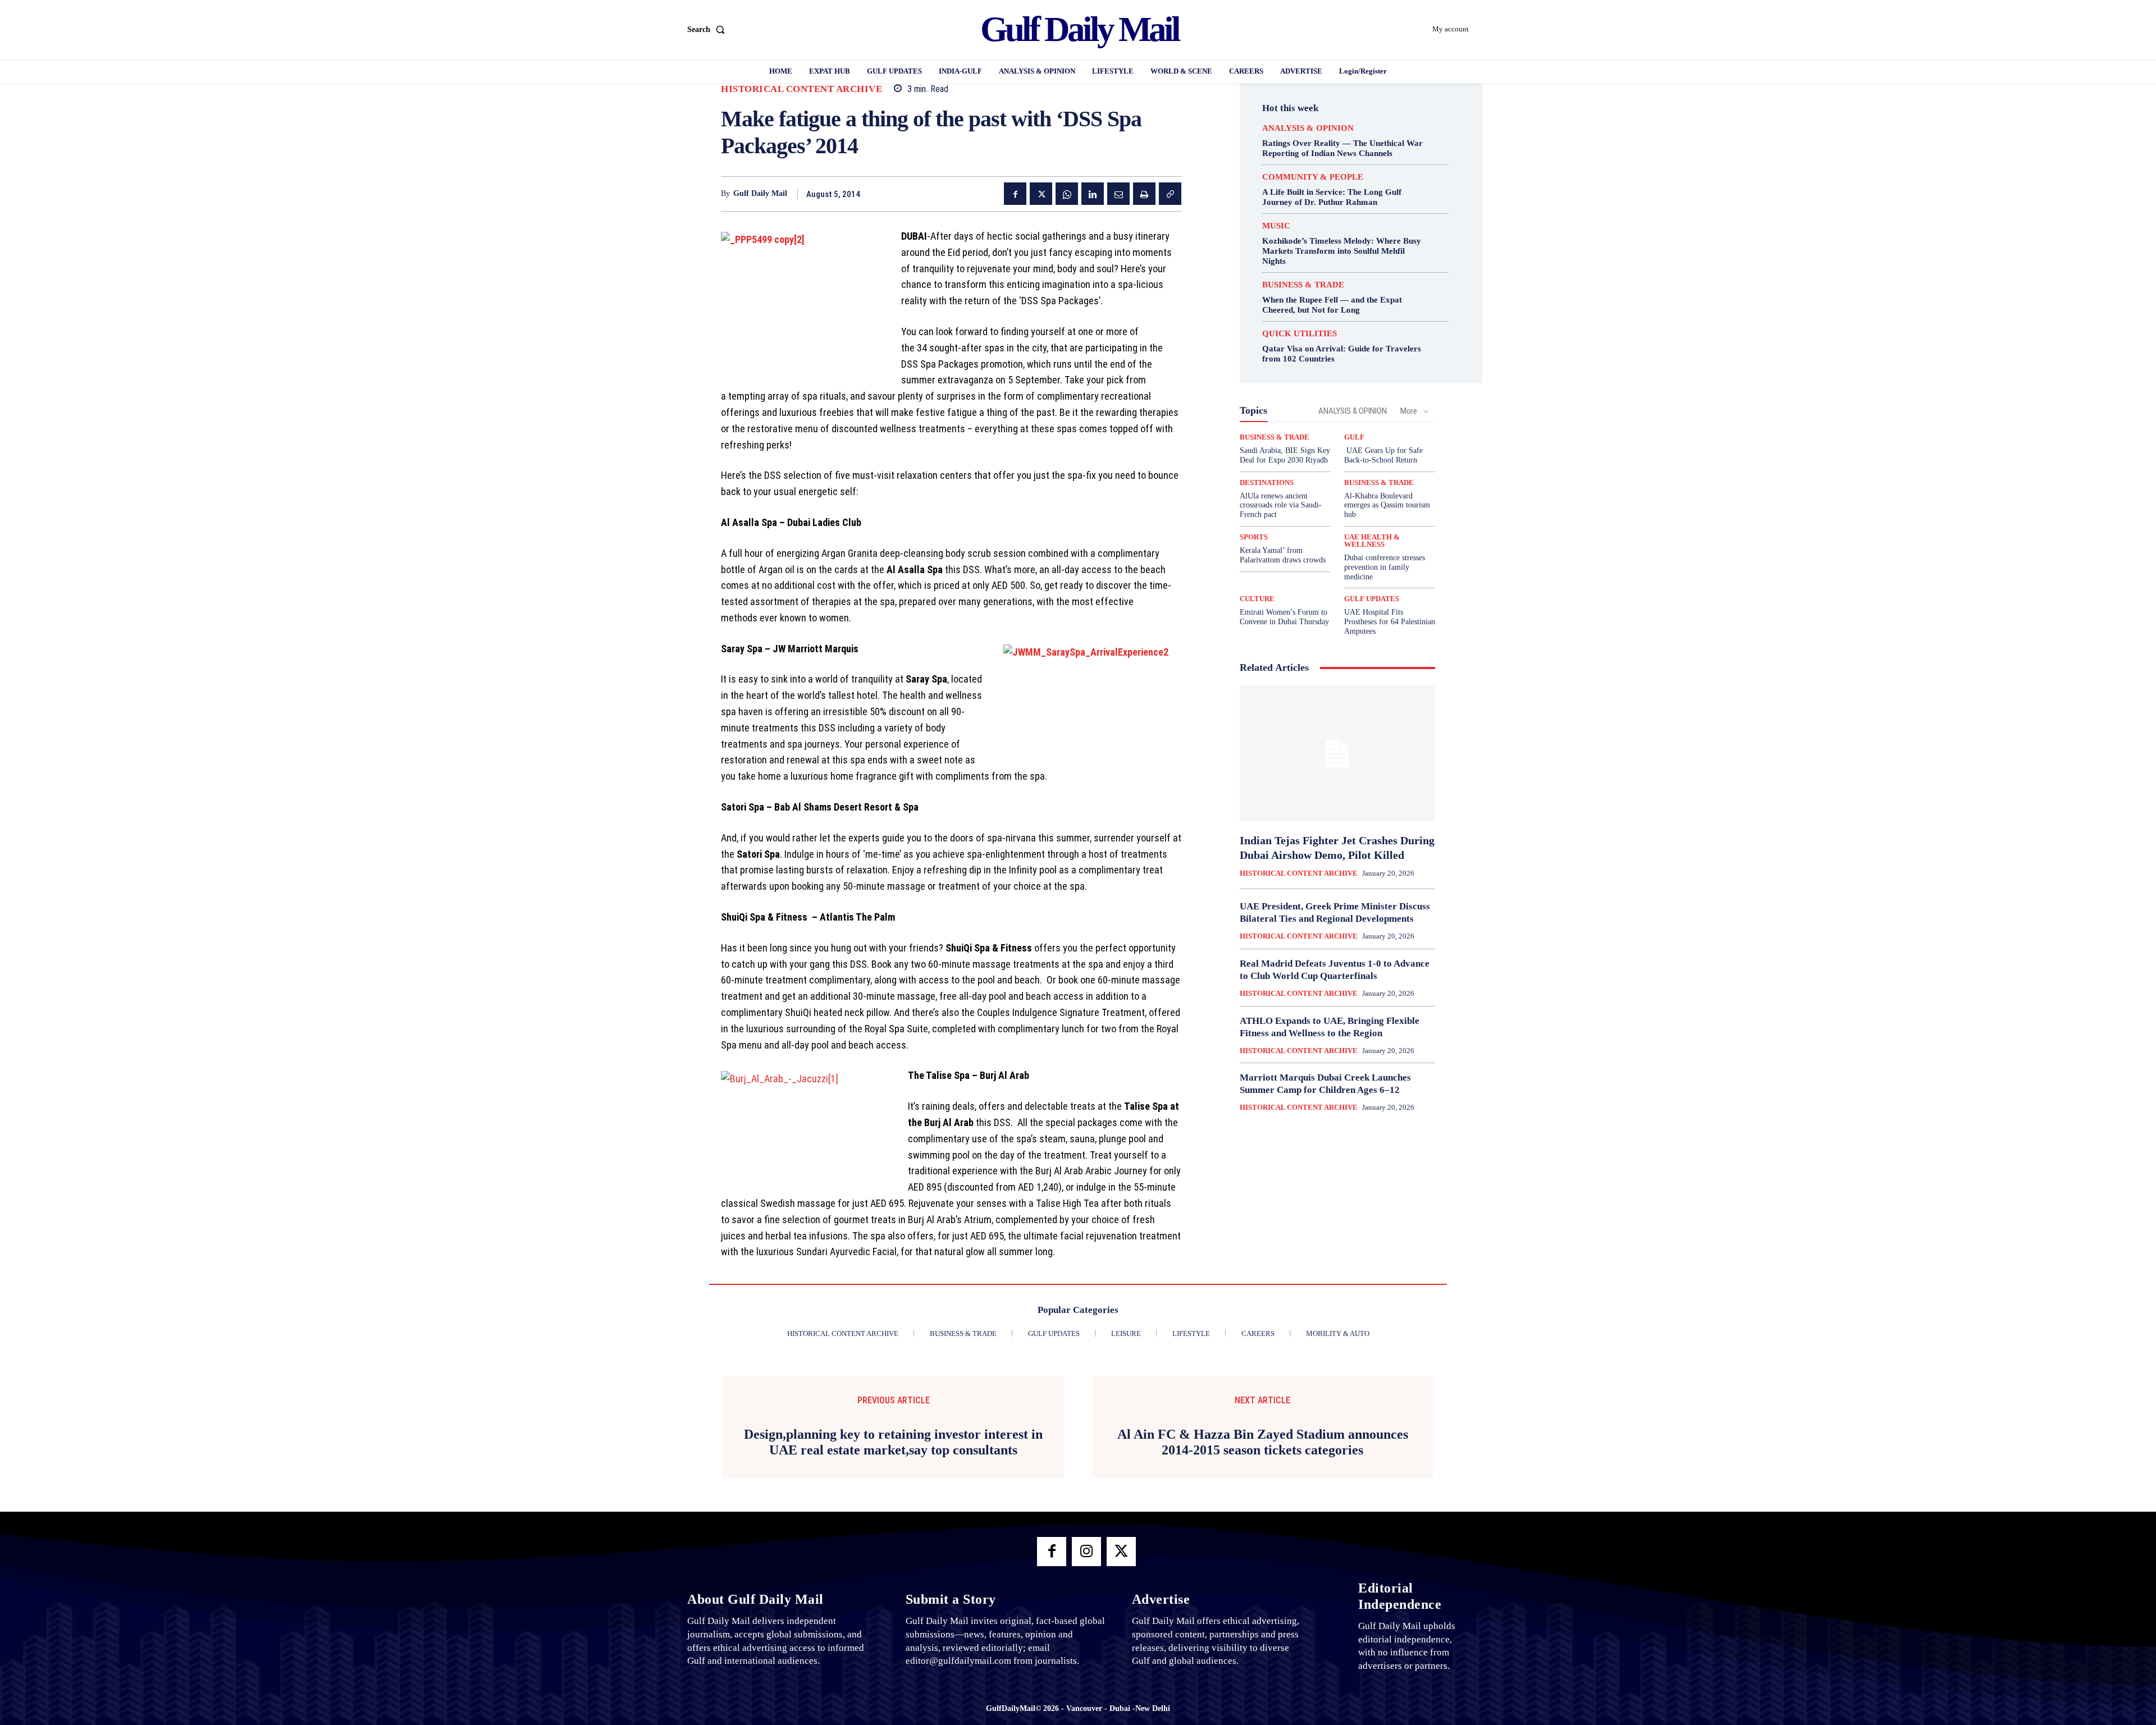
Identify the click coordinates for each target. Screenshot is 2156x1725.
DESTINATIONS (1267, 482)
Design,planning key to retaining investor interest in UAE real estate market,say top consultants (893, 1442)
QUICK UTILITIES (1299, 334)
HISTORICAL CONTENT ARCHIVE (801, 89)
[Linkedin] (1093, 194)
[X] (1041, 194)
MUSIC (1276, 226)
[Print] (1144, 194)
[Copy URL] (1170, 194)
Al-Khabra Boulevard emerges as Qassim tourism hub (1387, 505)
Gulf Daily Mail (760, 193)
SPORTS (1254, 537)
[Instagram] (1086, 1552)
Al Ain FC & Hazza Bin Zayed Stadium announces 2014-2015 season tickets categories (1263, 1442)
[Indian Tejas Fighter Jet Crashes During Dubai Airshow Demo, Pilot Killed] (1337, 754)
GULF (1354, 437)
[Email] (1118, 194)
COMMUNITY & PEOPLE (1313, 177)
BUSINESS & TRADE (1303, 285)
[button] (708, 30)
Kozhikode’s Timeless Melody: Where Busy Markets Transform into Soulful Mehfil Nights (1342, 251)
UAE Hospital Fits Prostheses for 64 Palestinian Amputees (1390, 622)
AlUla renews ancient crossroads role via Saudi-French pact (1281, 505)
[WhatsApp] (1067, 194)
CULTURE (1257, 599)
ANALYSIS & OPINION (1308, 128)
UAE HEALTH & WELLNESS (1372, 541)
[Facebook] (1015, 194)
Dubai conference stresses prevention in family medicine (1385, 567)
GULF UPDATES (1372, 599)
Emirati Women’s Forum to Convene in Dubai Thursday (1284, 617)
